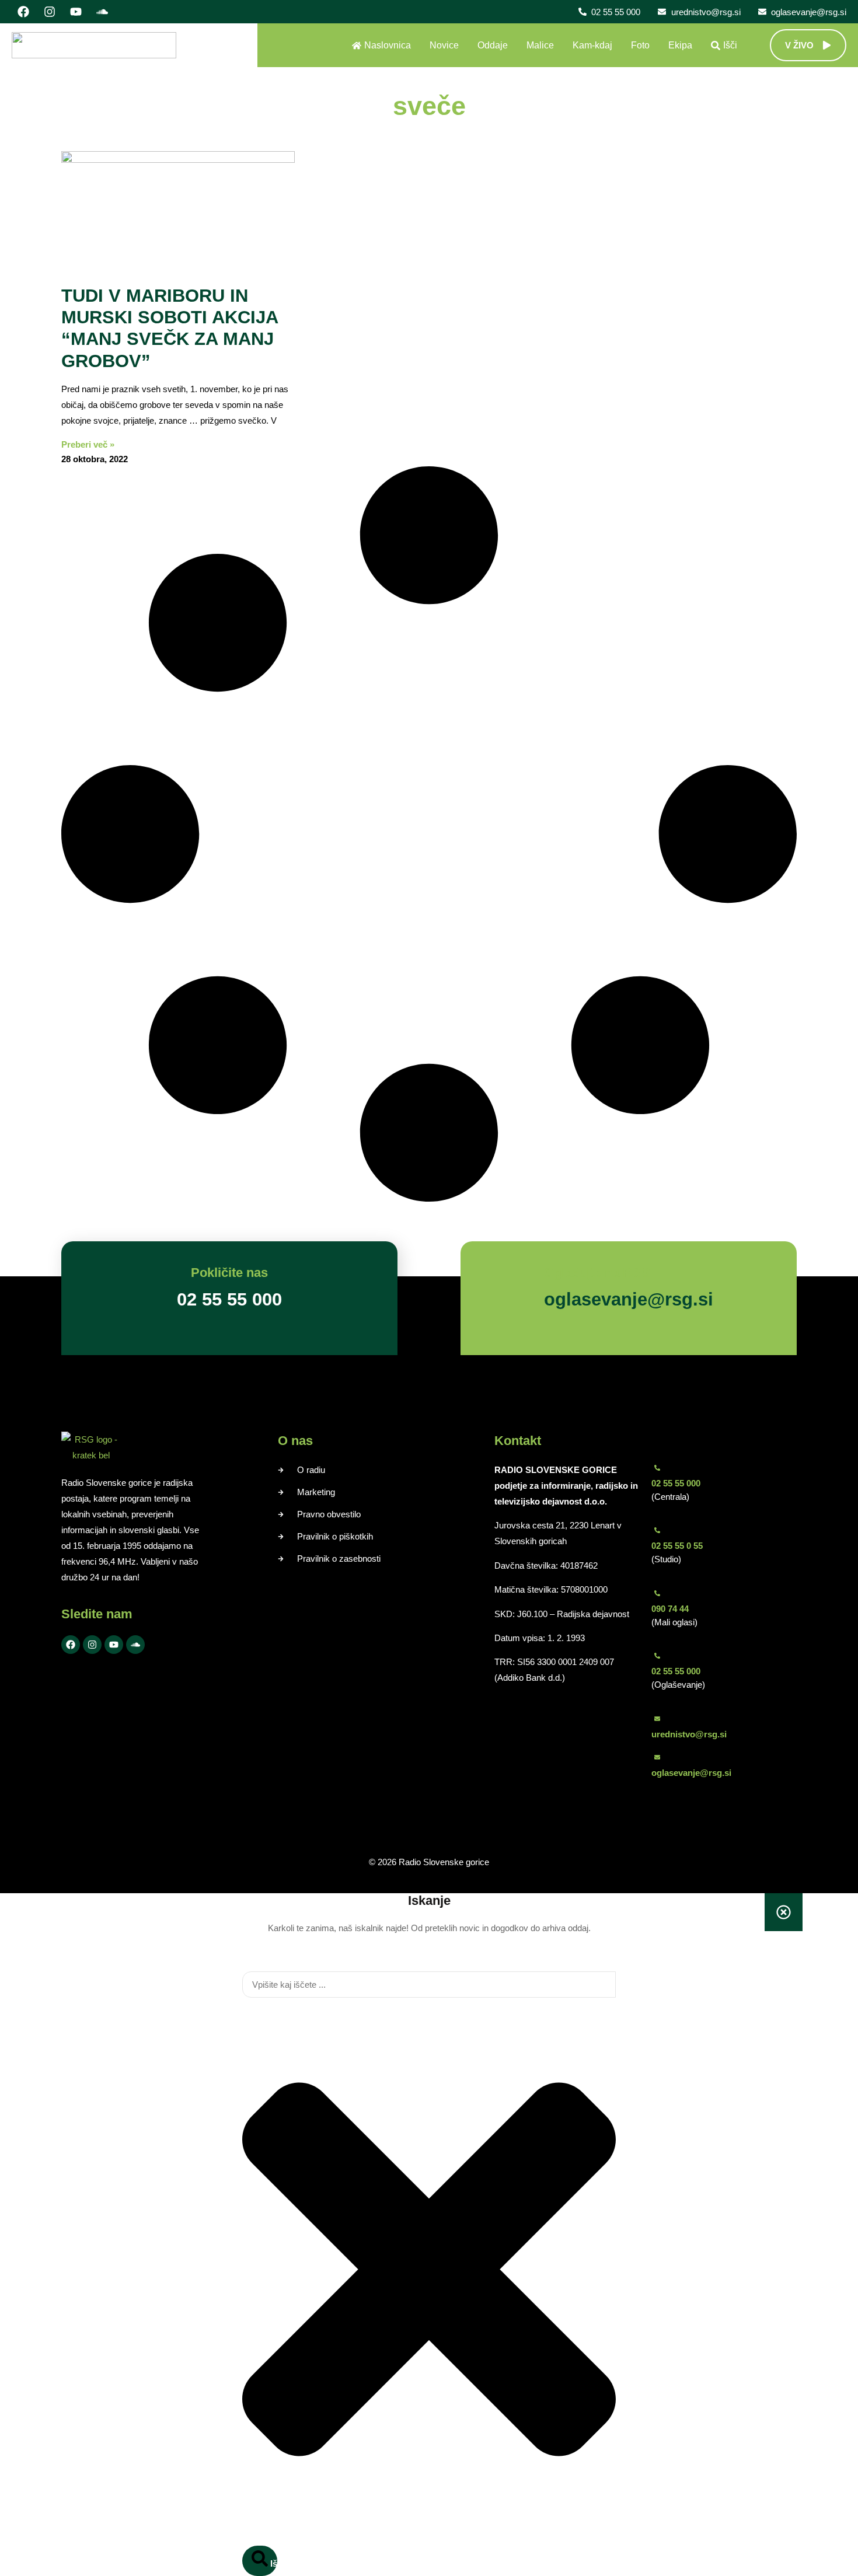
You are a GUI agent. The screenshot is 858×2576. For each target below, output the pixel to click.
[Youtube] (76, 12)
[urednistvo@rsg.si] (657, 1719)
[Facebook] (23, 12)
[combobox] (429, 1985)
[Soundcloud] (102, 12)
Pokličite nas (229, 1273)
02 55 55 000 (676, 1483)
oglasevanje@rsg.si (691, 1773)
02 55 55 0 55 (677, 1546)
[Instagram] (50, 12)
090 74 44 (670, 1609)
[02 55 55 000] (657, 1468)
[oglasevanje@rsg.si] (657, 1757)
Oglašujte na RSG (597, 1273)
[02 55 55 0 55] (657, 1530)
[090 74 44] (657, 1593)
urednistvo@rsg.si (689, 1734)
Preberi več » (88, 444)
